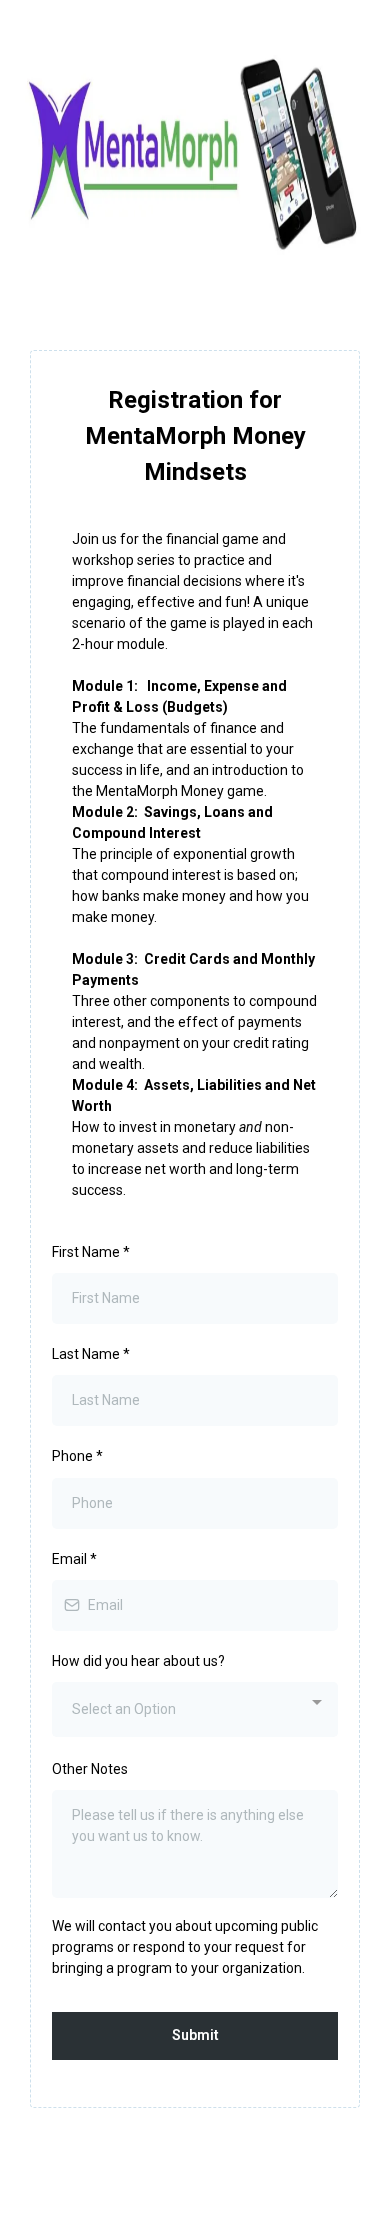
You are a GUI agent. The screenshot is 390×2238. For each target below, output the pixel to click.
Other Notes (90, 1769)
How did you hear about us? (138, 1661)
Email (74, 1559)
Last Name (91, 1354)
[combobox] (195, 1709)
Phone (77, 1456)
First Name (91, 1252)
